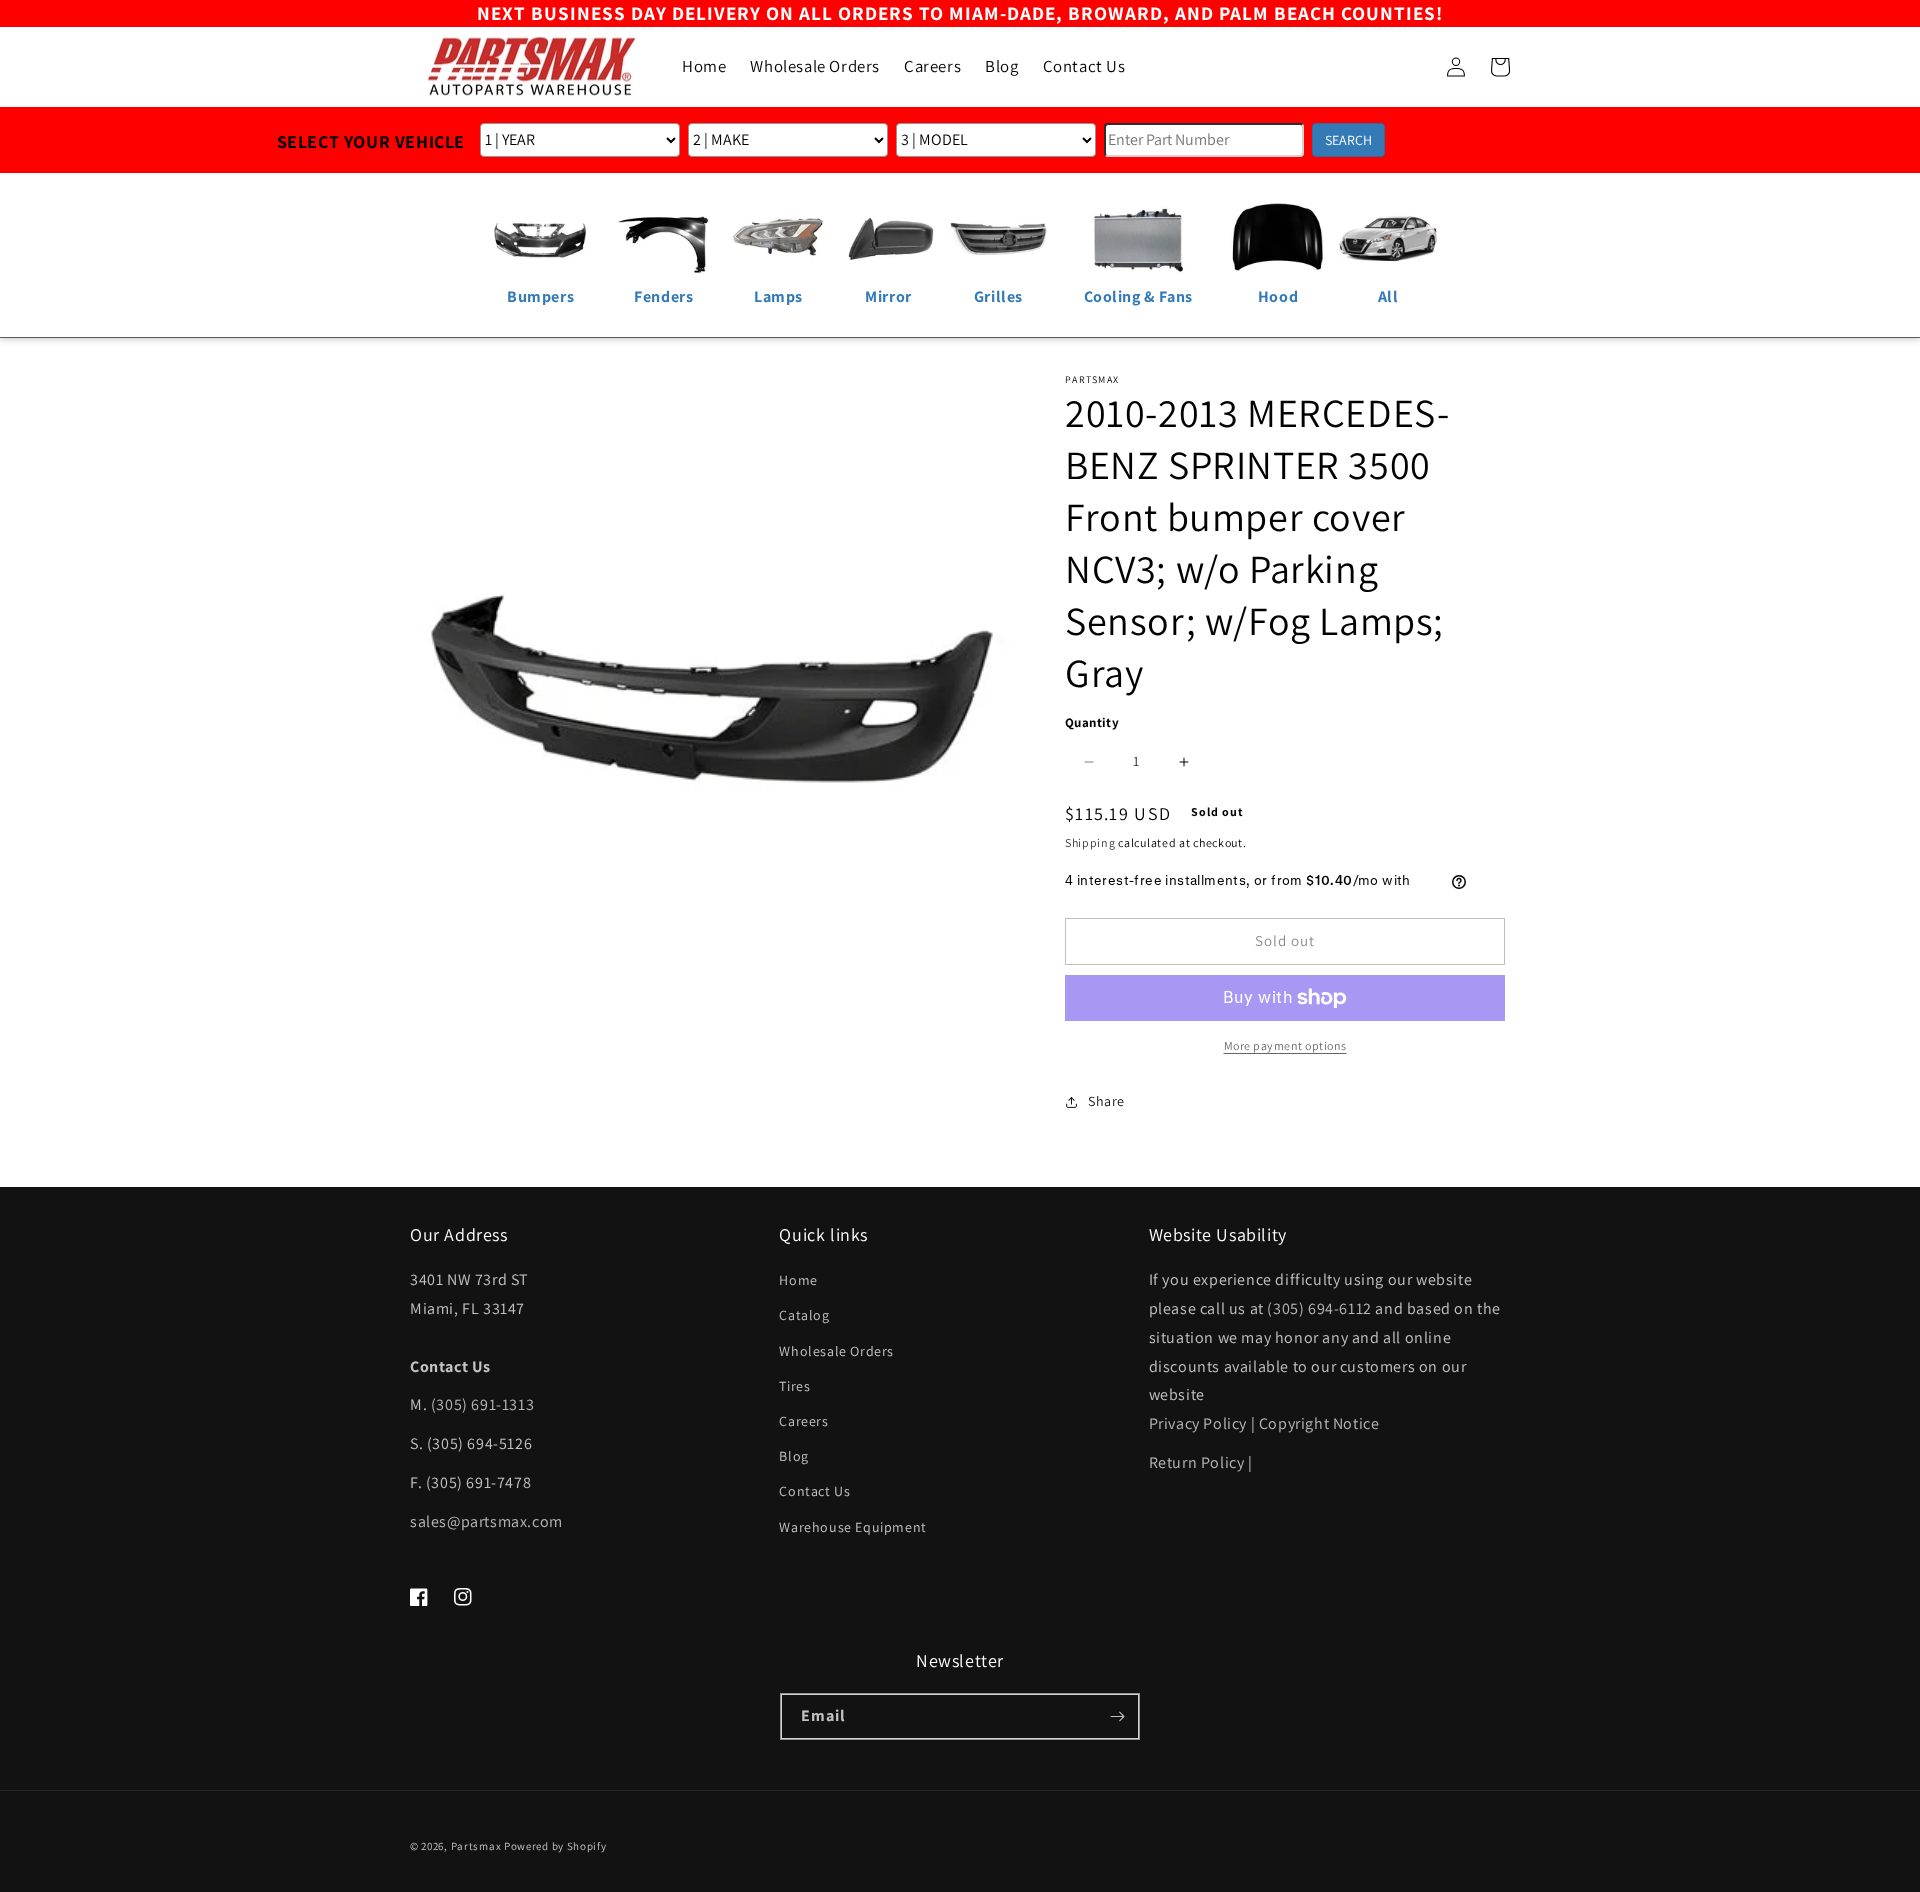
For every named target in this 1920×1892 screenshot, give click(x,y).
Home (798, 1280)
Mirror (888, 296)
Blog (793, 1456)
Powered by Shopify (555, 1846)
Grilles (998, 296)
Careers (803, 1421)
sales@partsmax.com (486, 1521)
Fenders (663, 296)
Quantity (1092, 722)
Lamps (778, 296)
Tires (794, 1386)
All (1388, 296)
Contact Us (814, 1491)
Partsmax (476, 1846)
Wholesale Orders (836, 1351)
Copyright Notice (1319, 1423)
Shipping (1090, 842)
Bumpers (540, 296)
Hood (1278, 296)
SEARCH (1348, 140)
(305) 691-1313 (482, 1404)
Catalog (804, 1315)
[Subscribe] (1117, 1716)
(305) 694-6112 (1319, 1308)
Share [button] (1106, 1101)
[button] (1412, 67)
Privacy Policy (1198, 1423)
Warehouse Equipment (852, 1527)
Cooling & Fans (1138, 296)
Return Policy (1197, 1462)
